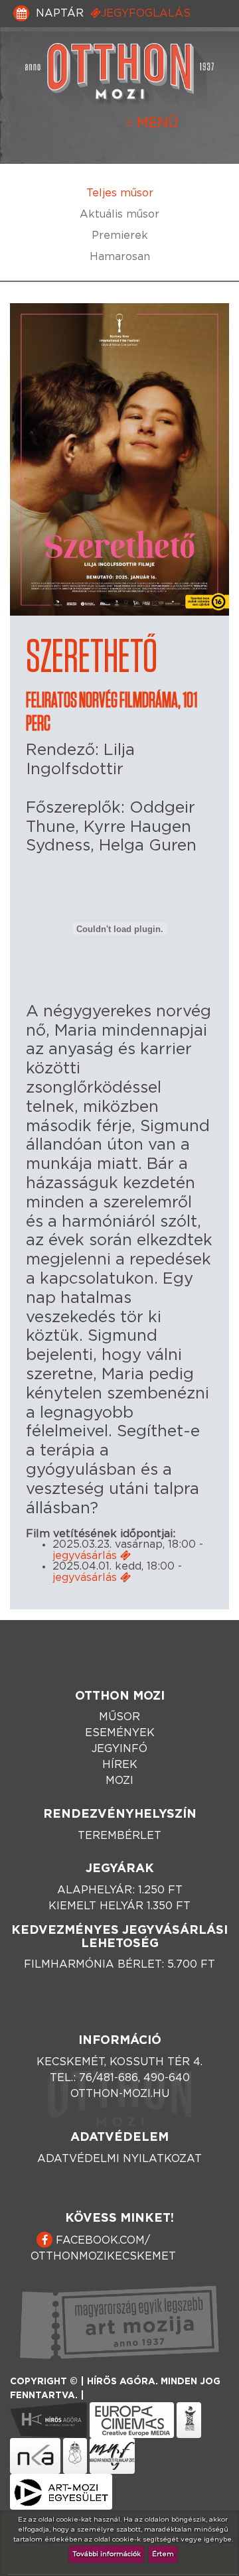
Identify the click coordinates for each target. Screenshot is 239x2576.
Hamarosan (120, 257)
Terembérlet (119, 1836)
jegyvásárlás (86, 1556)
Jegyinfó (119, 1749)
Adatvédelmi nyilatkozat (119, 2159)
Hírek (120, 1765)
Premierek (120, 236)
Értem (163, 2554)
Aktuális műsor (119, 214)
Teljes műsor (120, 193)
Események (120, 1733)
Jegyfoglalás (146, 13)
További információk (107, 2554)
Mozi (119, 1781)
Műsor (119, 1717)
